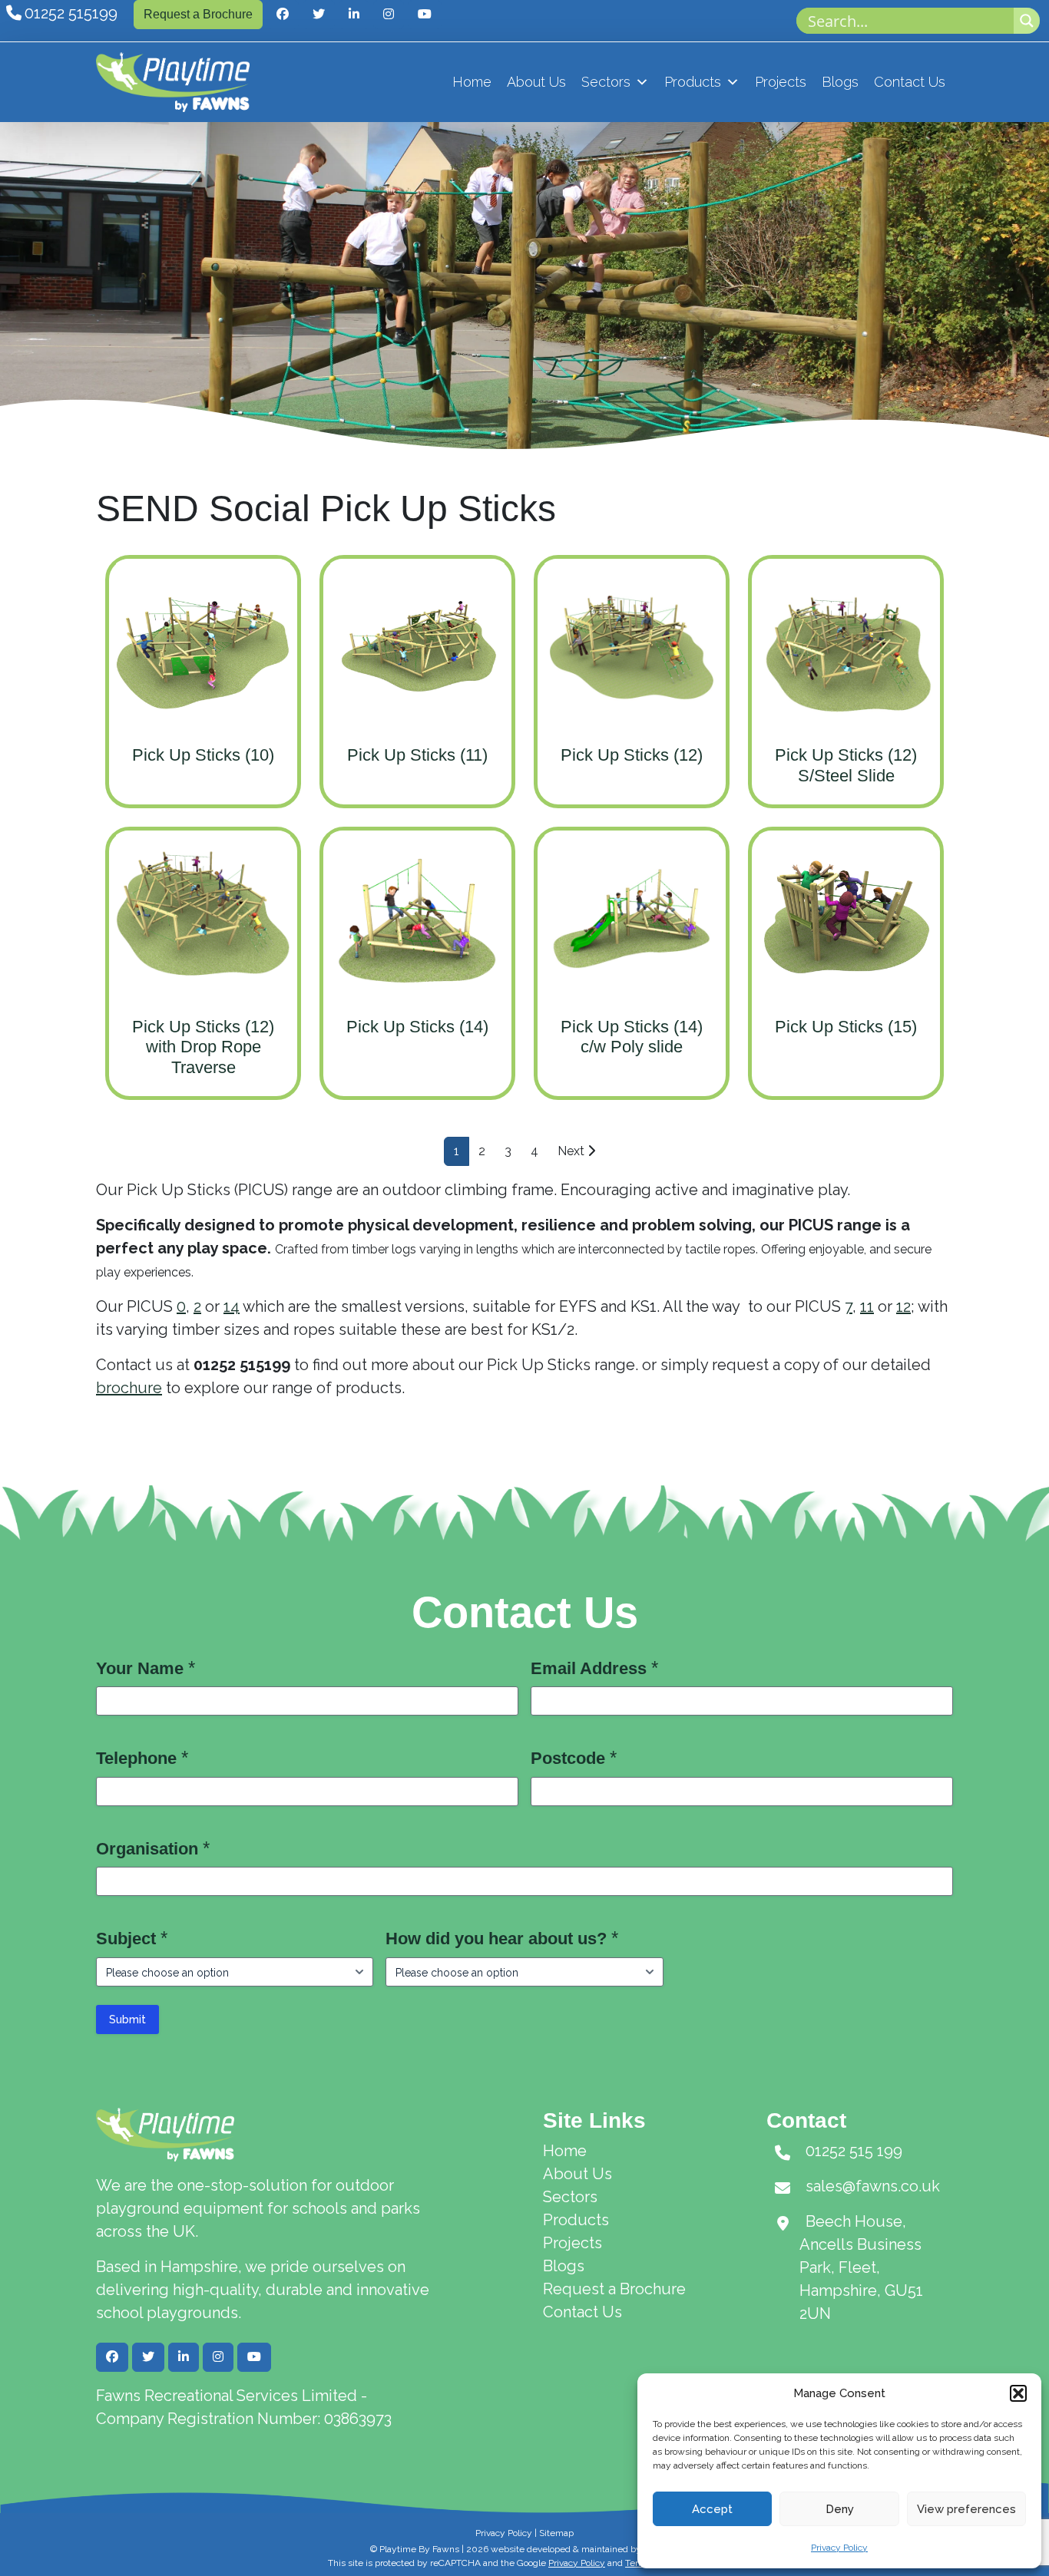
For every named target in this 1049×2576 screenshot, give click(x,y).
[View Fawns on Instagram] (389, 15)
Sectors (606, 82)
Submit (127, 2020)
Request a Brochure (198, 14)
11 (867, 1306)
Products (693, 82)
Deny (840, 2509)
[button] (1018, 2393)
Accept (712, 2509)
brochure (129, 1388)
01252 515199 (71, 13)
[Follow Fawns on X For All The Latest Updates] (319, 15)
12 (903, 1306)
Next (572, 1151)
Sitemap (556, 2533)
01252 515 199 (854, 2151)
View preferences (966, 2509)
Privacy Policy (839, 2548)
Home (472, 82)
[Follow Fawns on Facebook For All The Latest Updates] (283, 15)
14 (232, 1306)
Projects (781, 82)
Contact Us (910, 82)
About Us (536, 82)
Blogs (840, 82)
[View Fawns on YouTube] (425, 15)
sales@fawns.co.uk (873, 2186)
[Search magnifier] (1027, 21)
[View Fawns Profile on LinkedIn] (354, 15)
